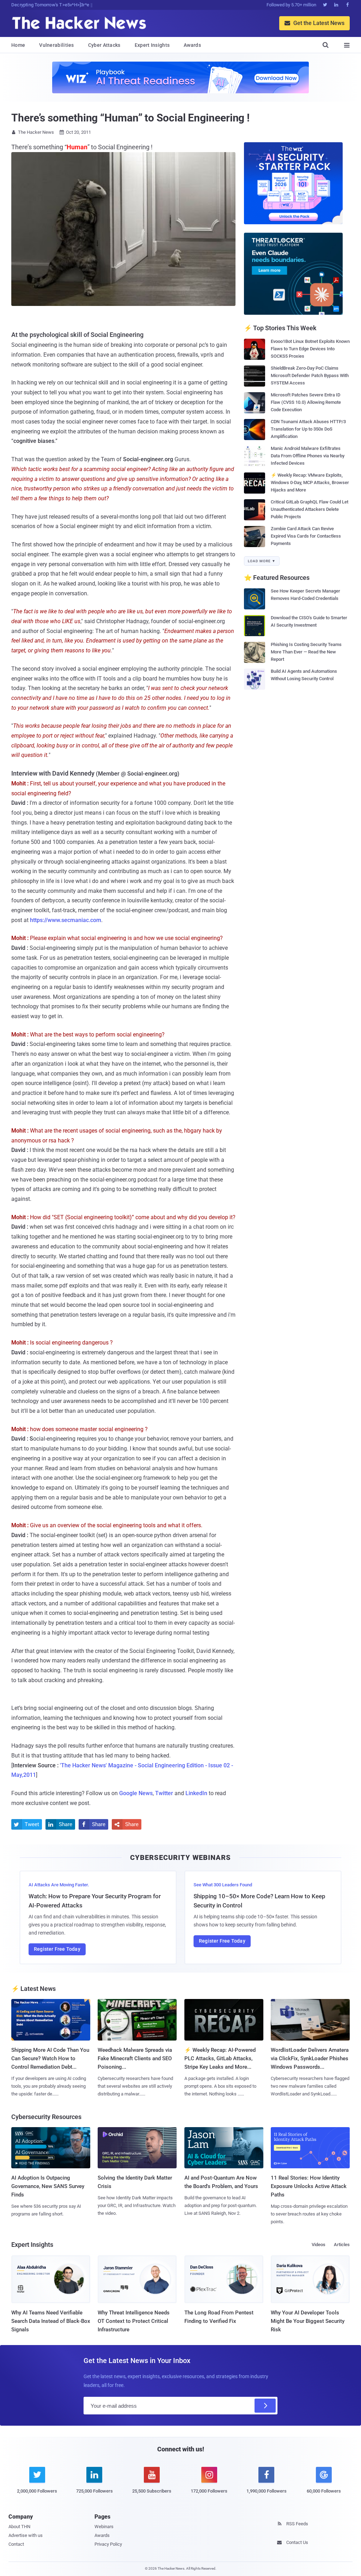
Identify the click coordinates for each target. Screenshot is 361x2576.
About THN (19, 2527)
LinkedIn (196, 1793)
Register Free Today (57, 1949)
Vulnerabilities (57, 45)
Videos (319, 2245)
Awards (192, 45)
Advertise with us (26, 2535)
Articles (342, 2245)
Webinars (104, 2527)
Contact (16, 2544)
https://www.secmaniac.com (66, 920)
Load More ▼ (262, 561)
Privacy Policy (108, 2544)
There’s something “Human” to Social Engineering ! (130, 118)
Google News (136, 1793)
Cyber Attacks (104, 45)
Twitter (164, 1793)
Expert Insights (152, 45)
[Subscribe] (265, 2406)
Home (18, 45)
